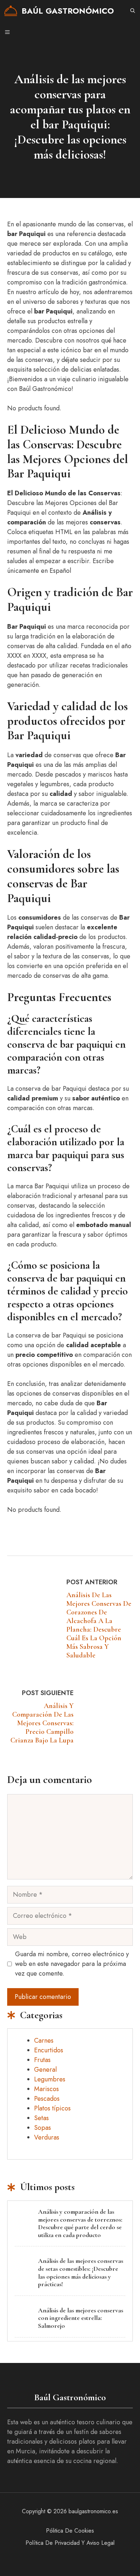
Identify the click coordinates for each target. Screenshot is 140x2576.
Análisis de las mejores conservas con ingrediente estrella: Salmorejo (81, 2318)
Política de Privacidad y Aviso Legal (70, 2543)
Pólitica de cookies (70, 2531)
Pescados (47, 2099)
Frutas (42, 2060)
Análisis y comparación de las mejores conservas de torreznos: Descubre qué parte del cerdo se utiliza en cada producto (80, 2223)
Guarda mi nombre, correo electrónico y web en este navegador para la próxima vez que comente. (72, 1964)
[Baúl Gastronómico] (11, 11)
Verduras (47, 2137)
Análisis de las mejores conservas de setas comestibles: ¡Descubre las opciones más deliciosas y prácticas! (81, 2272)
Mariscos (46, 2089)
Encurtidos (49, 2050)
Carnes (44, 2040)
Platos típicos (52, 2108)
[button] (133, 11)
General (45, 2070)
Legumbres (50, 2079)
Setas (41, 2118)
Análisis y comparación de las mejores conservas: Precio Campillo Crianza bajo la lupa (42, 1723)
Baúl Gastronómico (68, 11)
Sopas (43, 2128)
